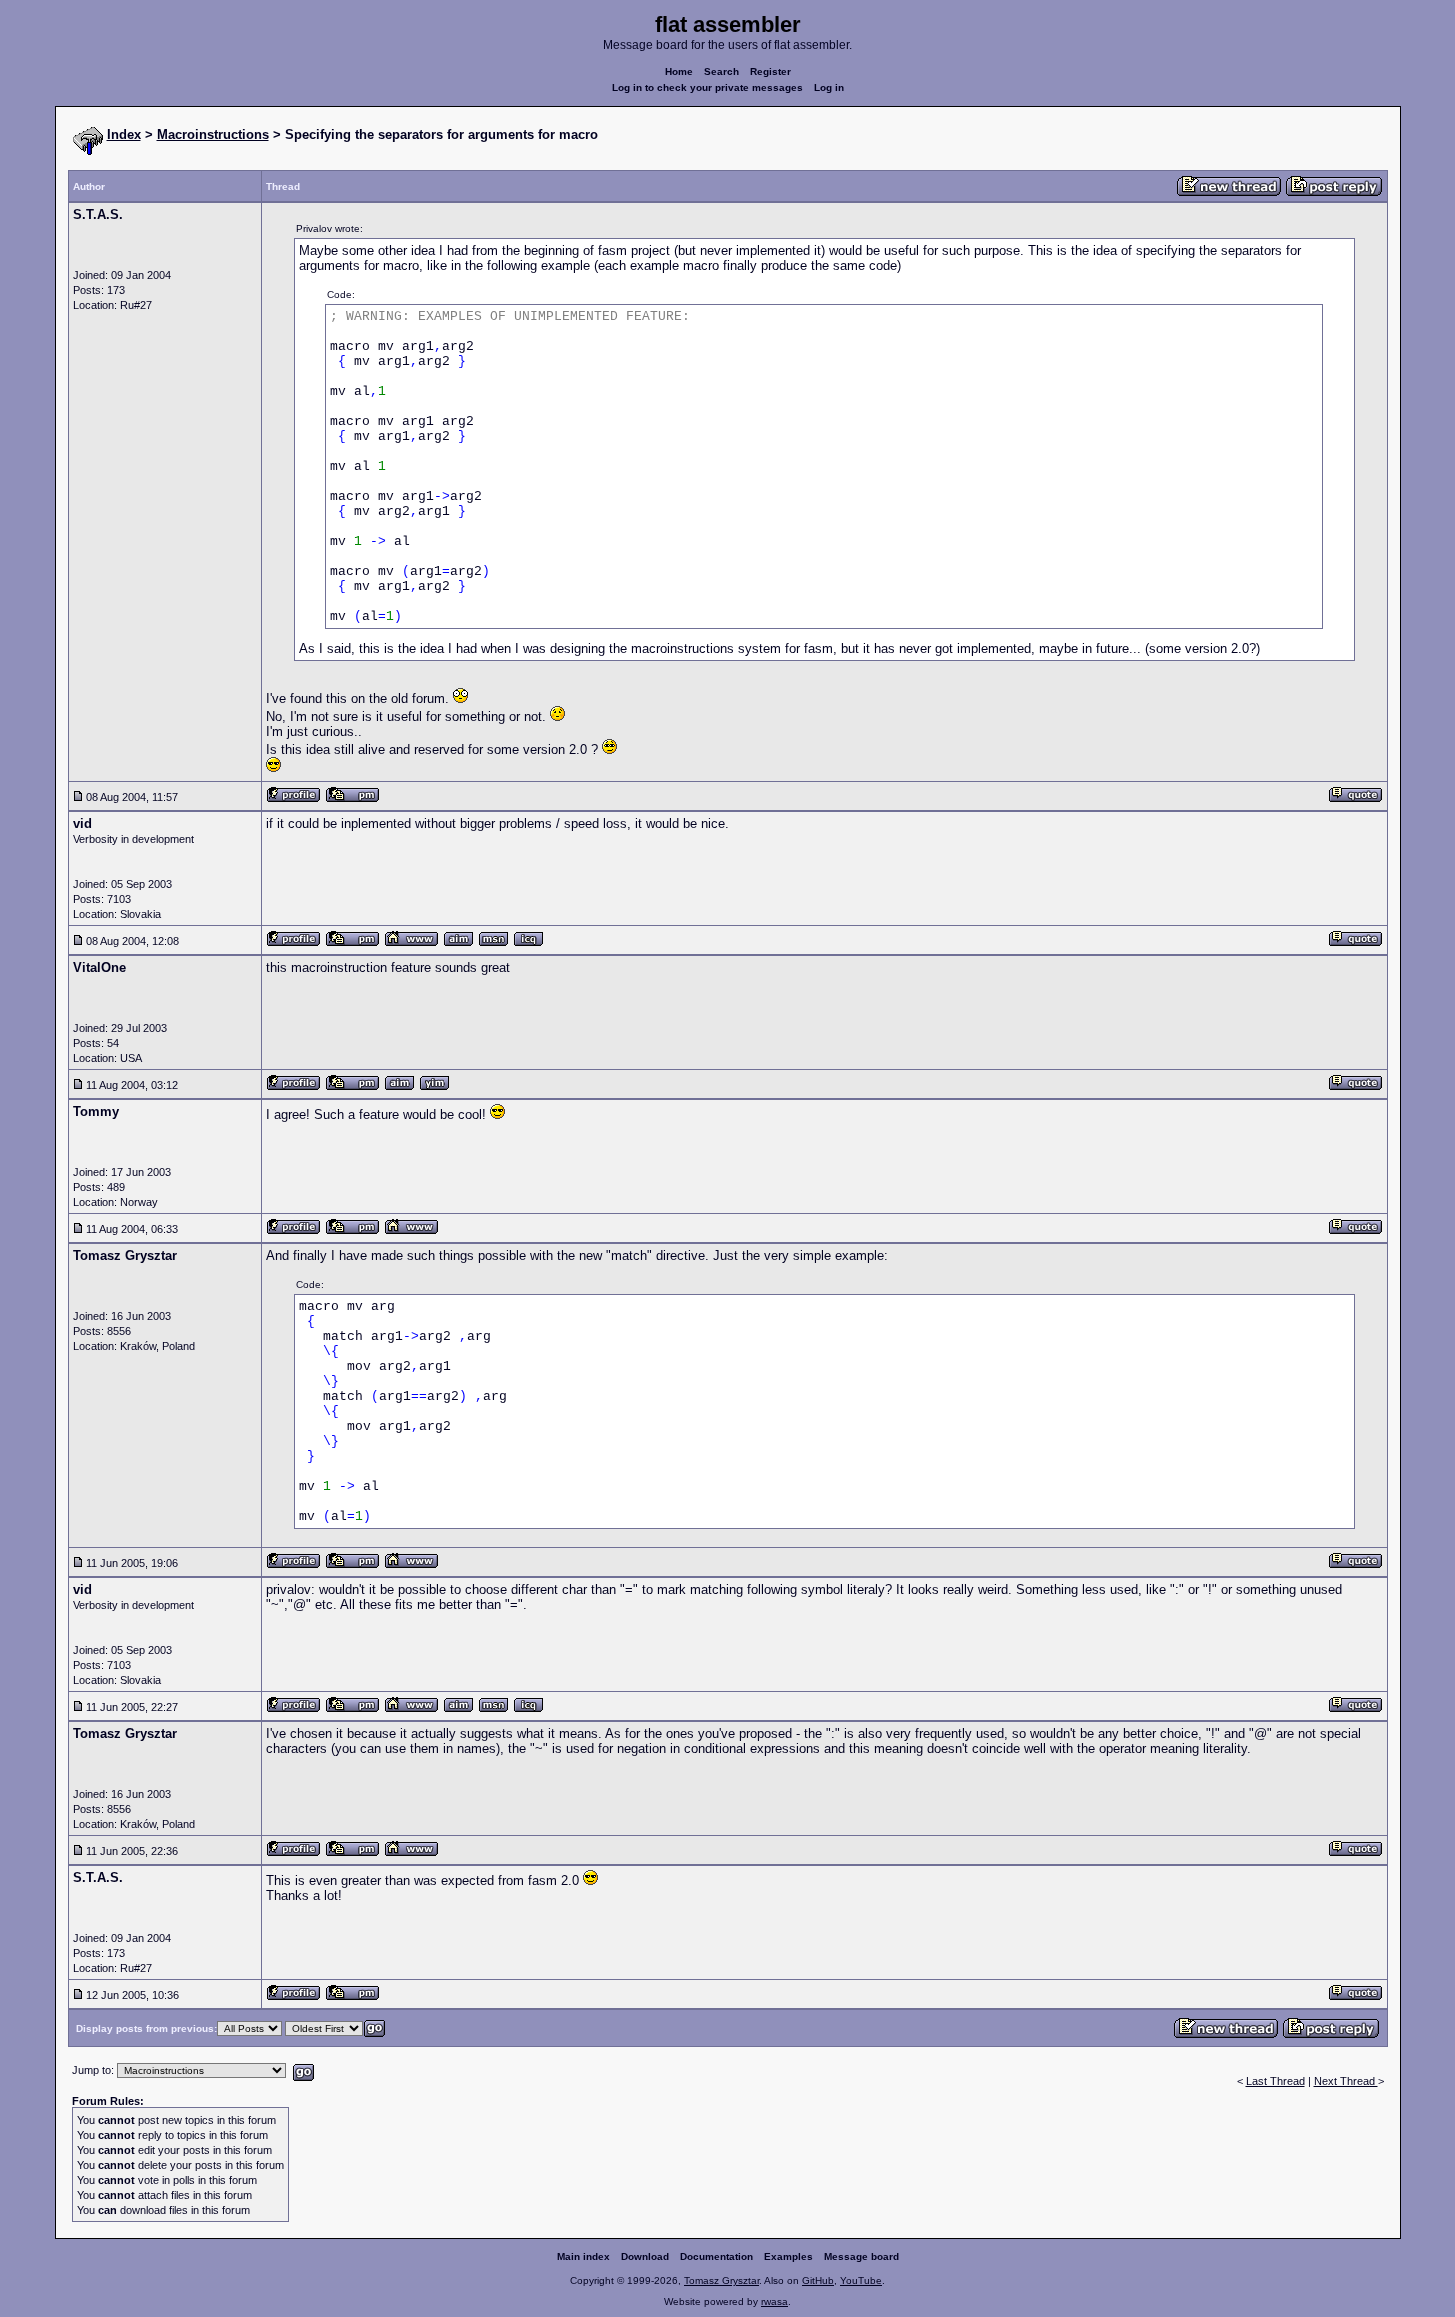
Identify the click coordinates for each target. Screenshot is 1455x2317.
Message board (861, 2256)
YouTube (861, 2280)
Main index (583, 2256)
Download (645, 2256)
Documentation (716, 2256)
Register (770, 71)
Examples (788, 2256)
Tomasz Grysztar (721, 2280)
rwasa (774, 2301)
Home (679, 71)
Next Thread (1346, 2081)
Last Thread (1275, 2081)
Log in (829, 87)
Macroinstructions (213, 134)
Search (721, 71)
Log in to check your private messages (707, 87)
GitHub (818, 2280)
